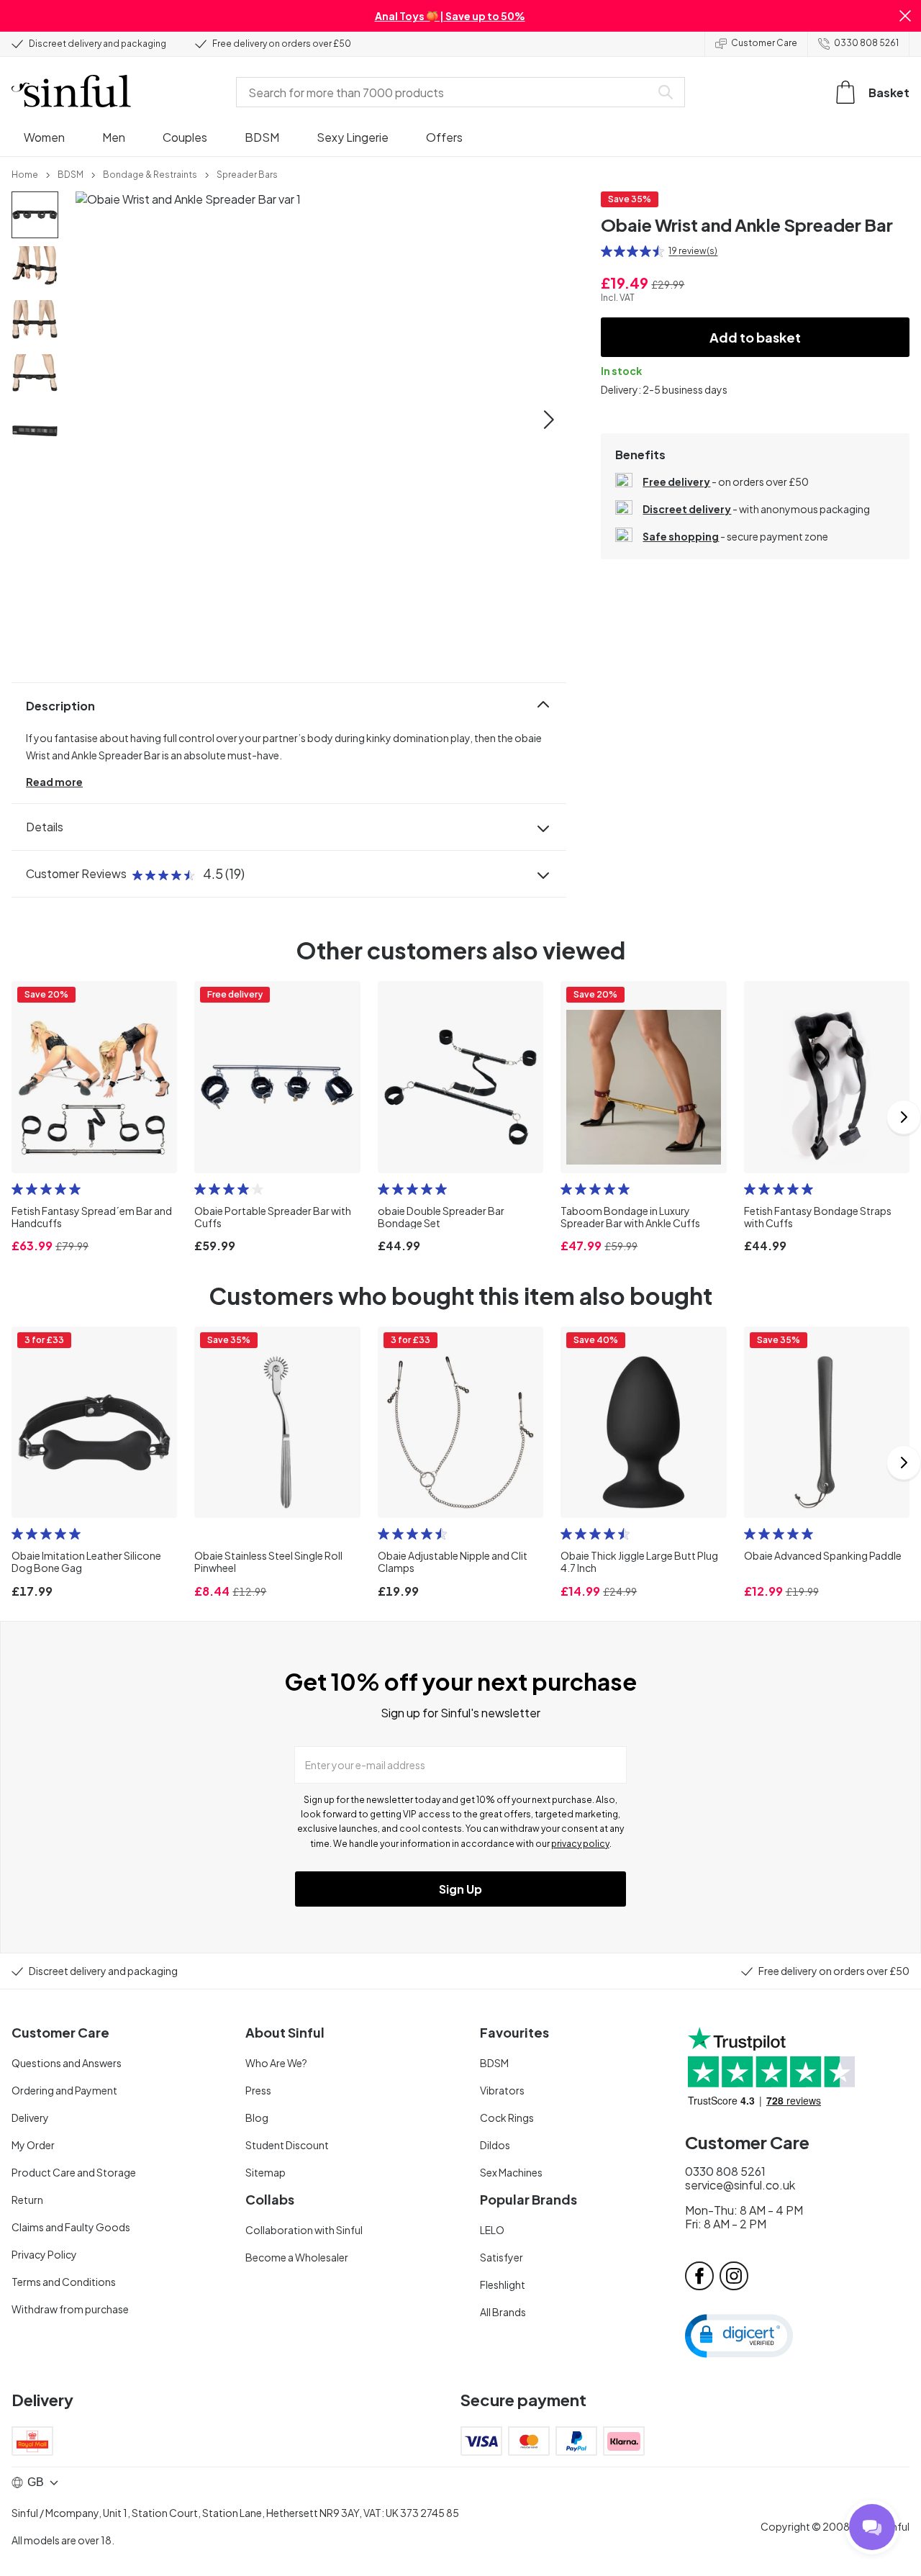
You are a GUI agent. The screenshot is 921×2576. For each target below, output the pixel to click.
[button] (905, 16)
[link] (25, 173)
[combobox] (446, 92)
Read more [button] (54, 782)
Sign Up (460, 1889)
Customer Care (764, 43)
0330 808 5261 (866, 43)
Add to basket (755, 337)
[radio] (607, 251)
